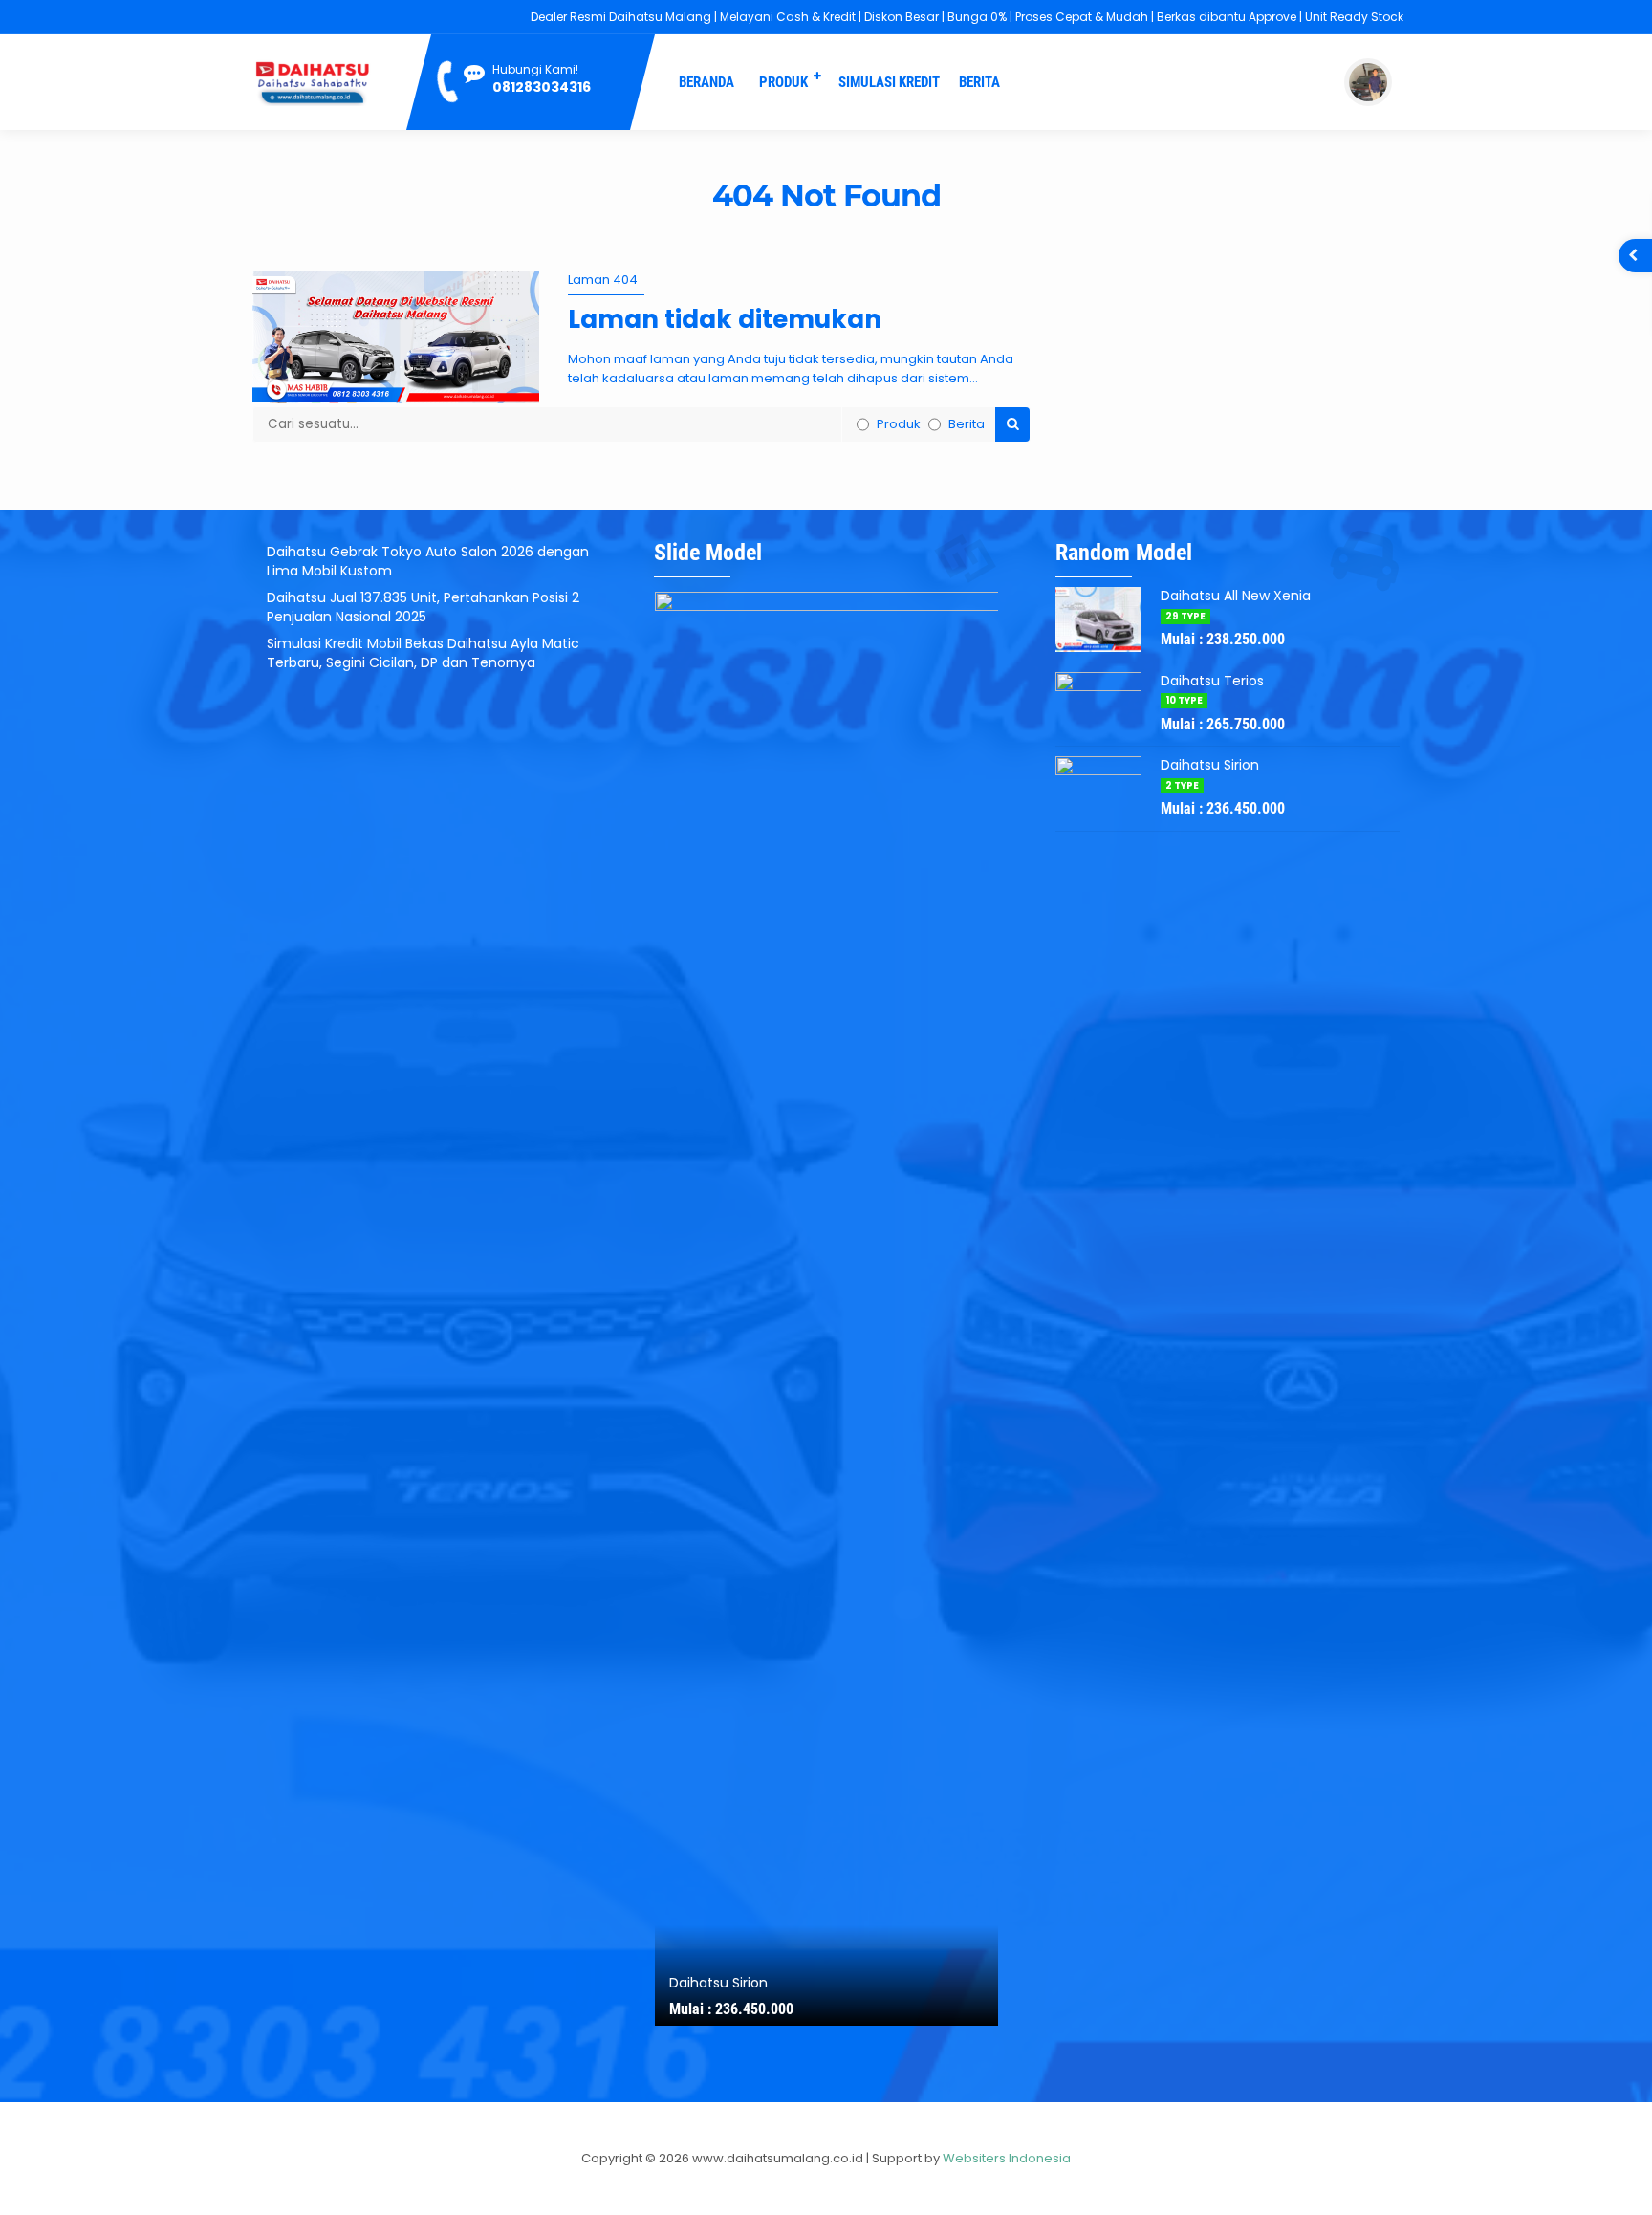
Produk (783, 82)
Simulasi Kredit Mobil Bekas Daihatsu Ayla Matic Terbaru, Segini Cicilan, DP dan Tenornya (423, 653)
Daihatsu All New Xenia (1236, 596)
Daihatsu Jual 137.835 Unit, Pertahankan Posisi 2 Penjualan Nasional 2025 (423, 607)
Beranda (706, 82)
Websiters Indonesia (1007, 2158)
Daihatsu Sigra (717, 1983)
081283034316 (542, 87)
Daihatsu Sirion (1210, 765)
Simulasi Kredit (889, 82)
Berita (979, 82)
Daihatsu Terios (1212, 681)
